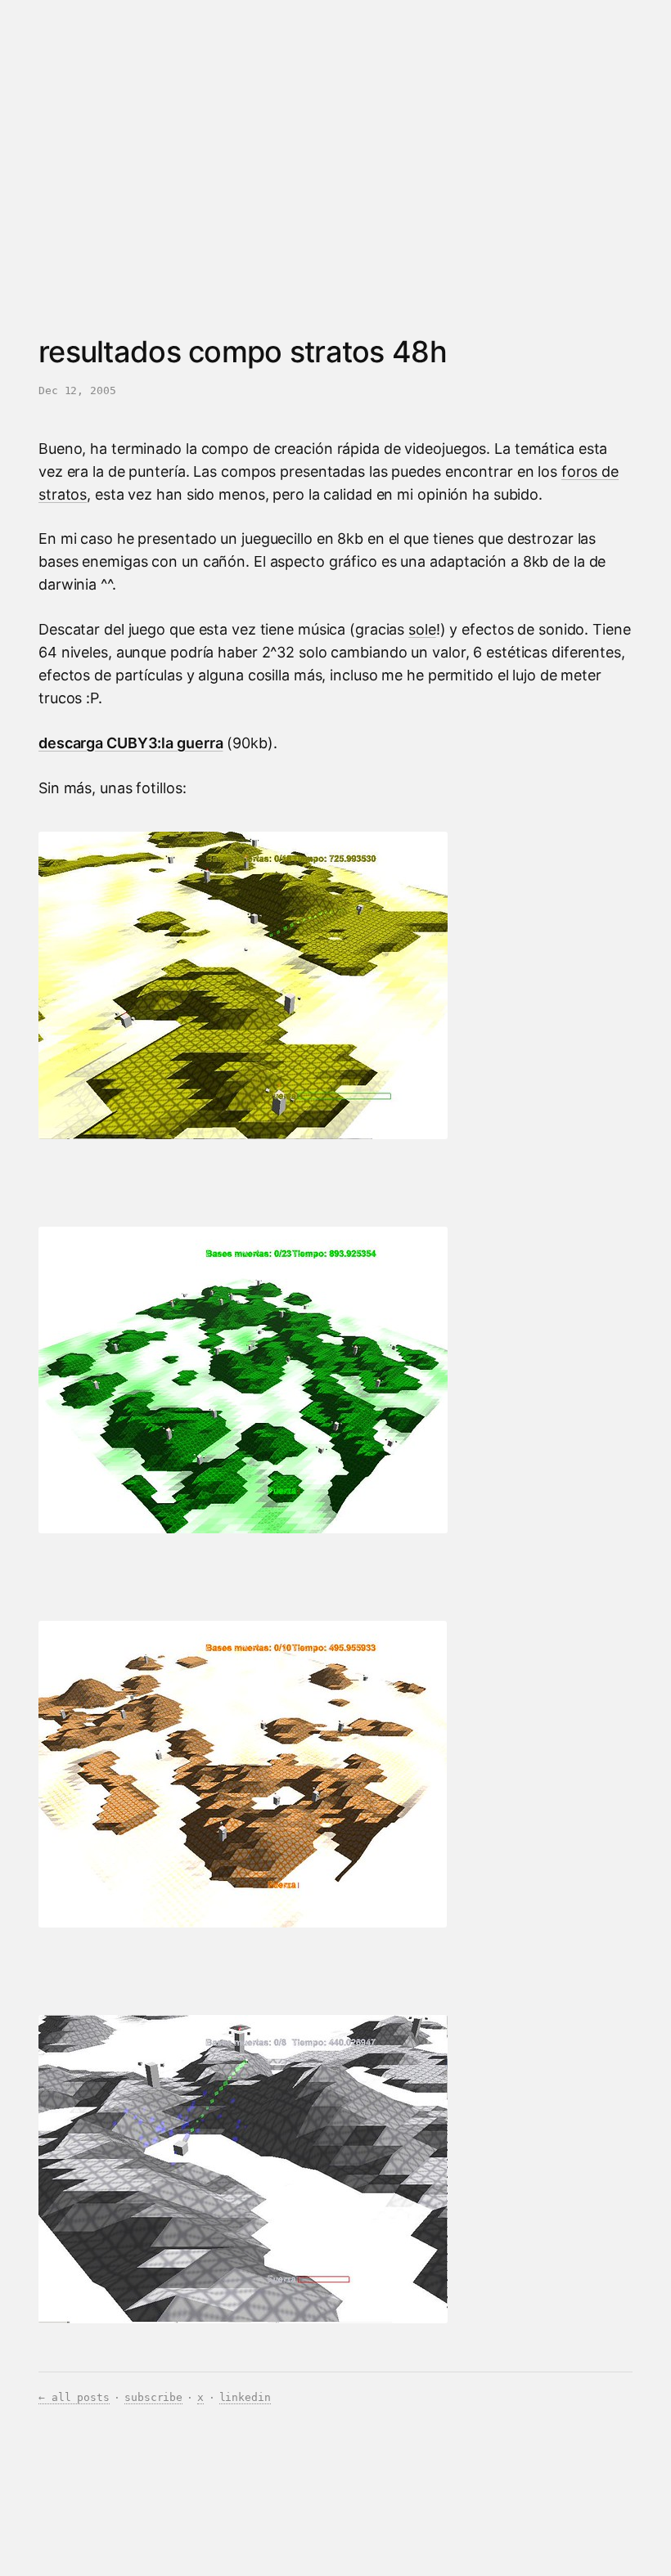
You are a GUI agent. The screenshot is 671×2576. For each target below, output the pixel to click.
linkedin (245, 2397)
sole (422, 629)
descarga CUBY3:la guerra (131, 743)
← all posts (74, 2397)
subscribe (153, 2397)
